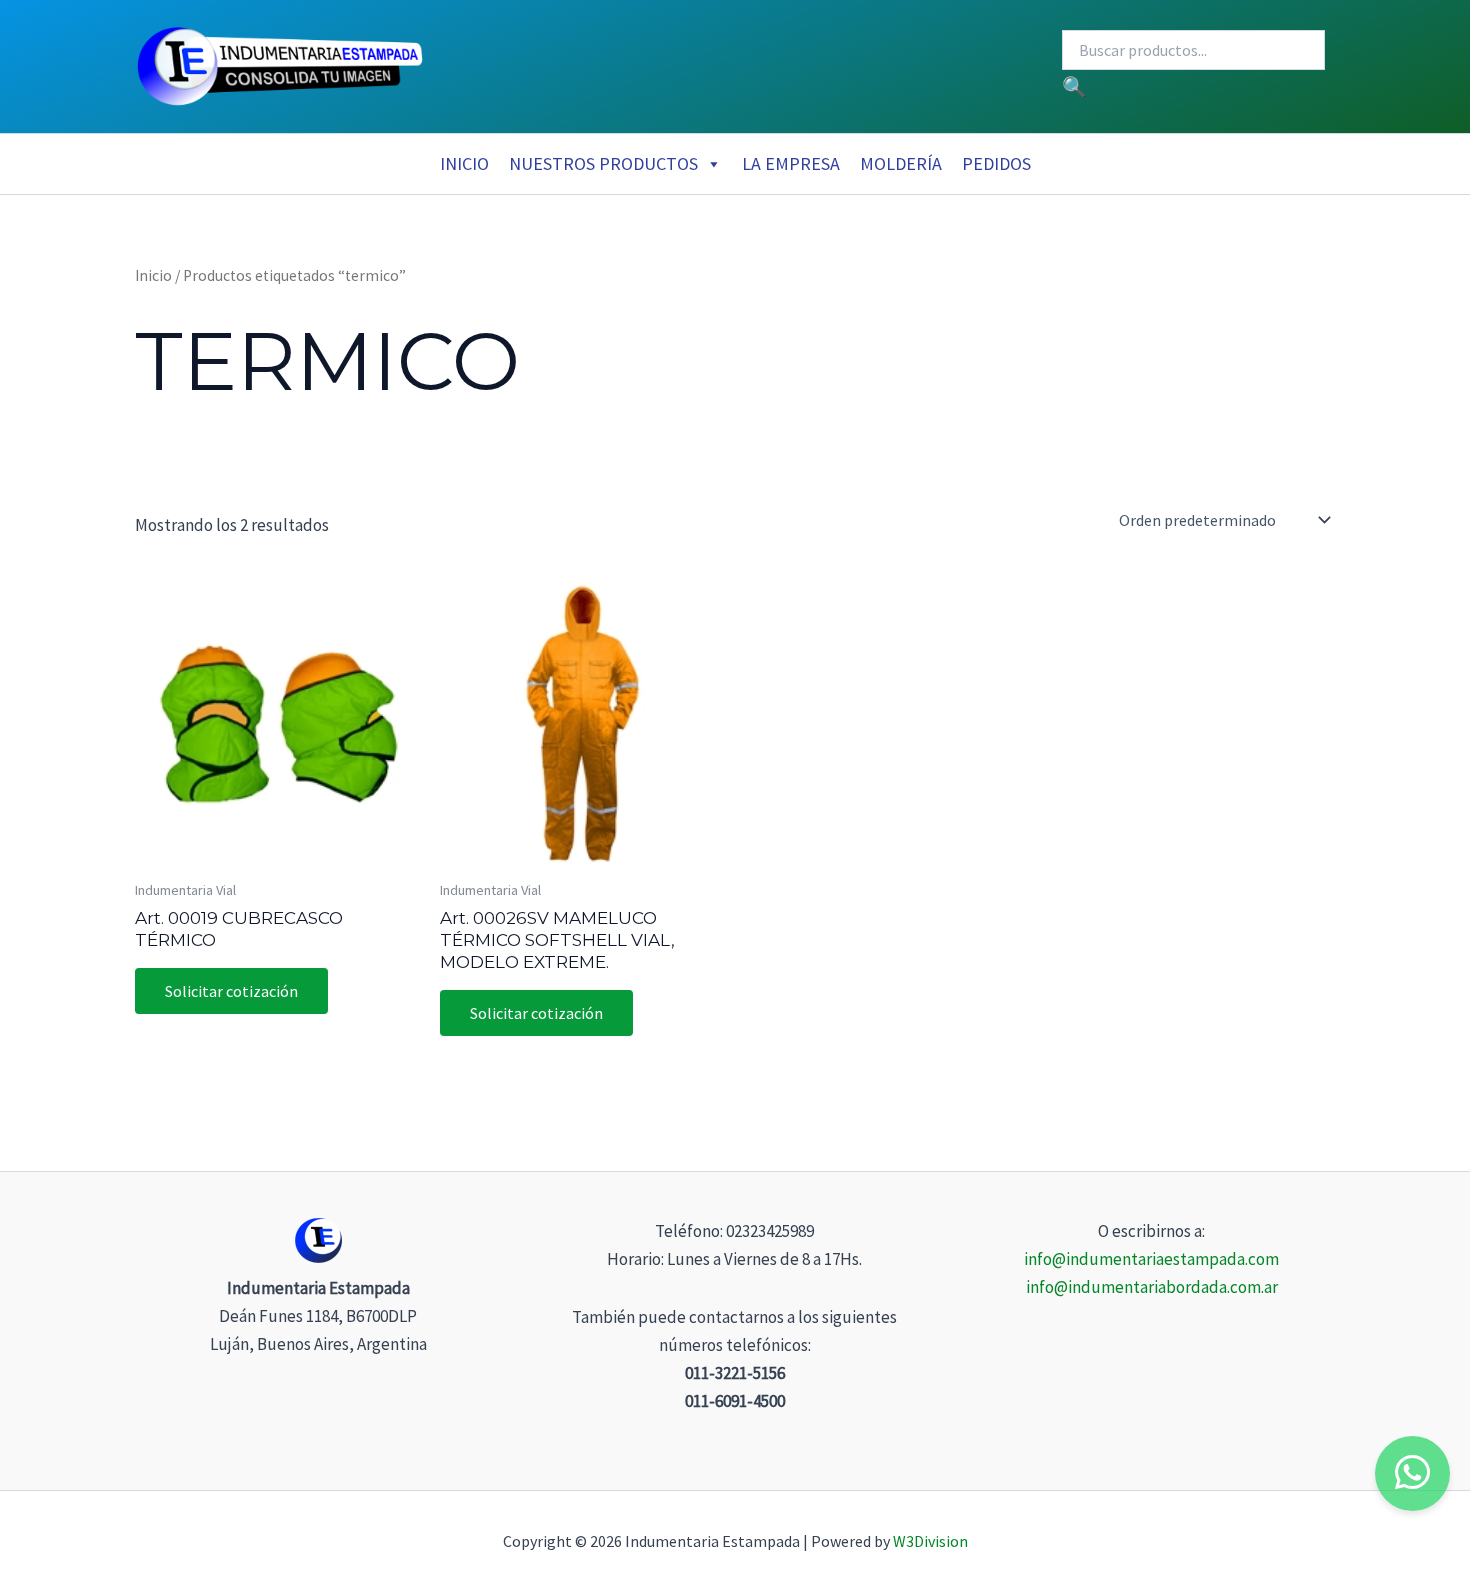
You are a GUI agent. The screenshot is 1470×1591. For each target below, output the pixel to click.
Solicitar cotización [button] (231, 991)
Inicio (464, 163)
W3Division (930, 1541)
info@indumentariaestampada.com (1151, 1259)
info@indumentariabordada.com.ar (1152, 1287)
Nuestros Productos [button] (603, 163)
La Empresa (791, 163)
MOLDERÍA (901, 163)
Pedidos (996, 163)
